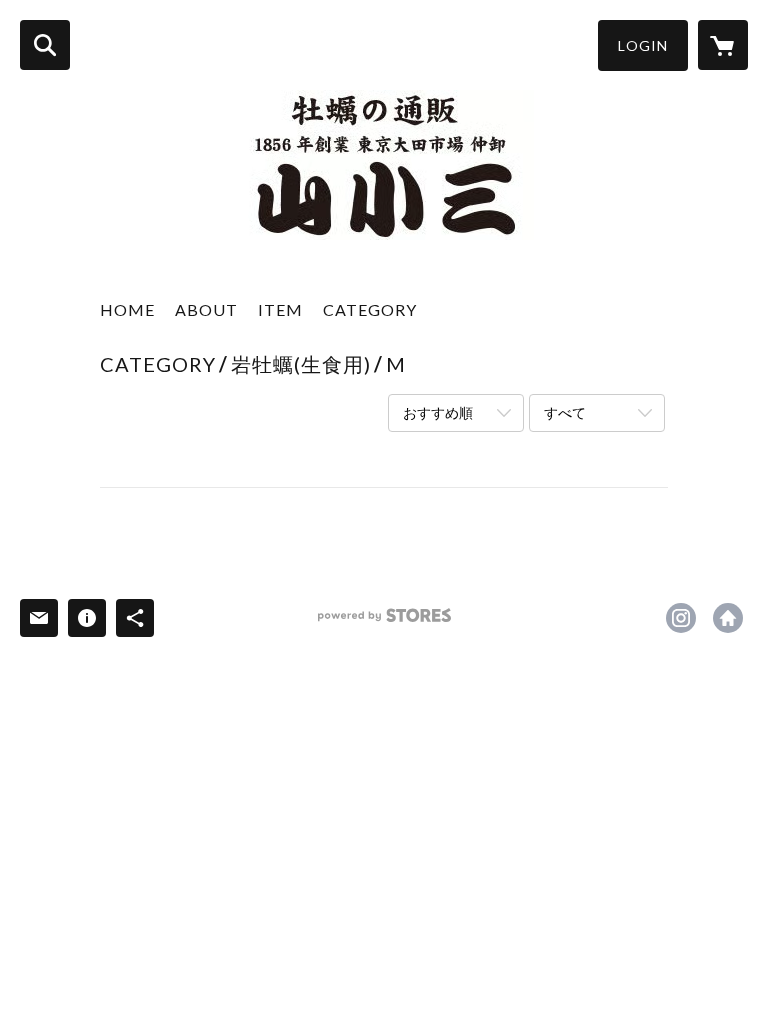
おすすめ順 (438, 412)
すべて (565, 412)
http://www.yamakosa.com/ (728, 618)
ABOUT (206, 309)
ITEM (280, 309)
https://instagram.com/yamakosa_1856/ (681, 618)
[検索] (45, 45)
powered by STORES (384, 622)
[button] (643, 45)
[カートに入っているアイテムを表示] (723, 45)
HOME (127, 309)
